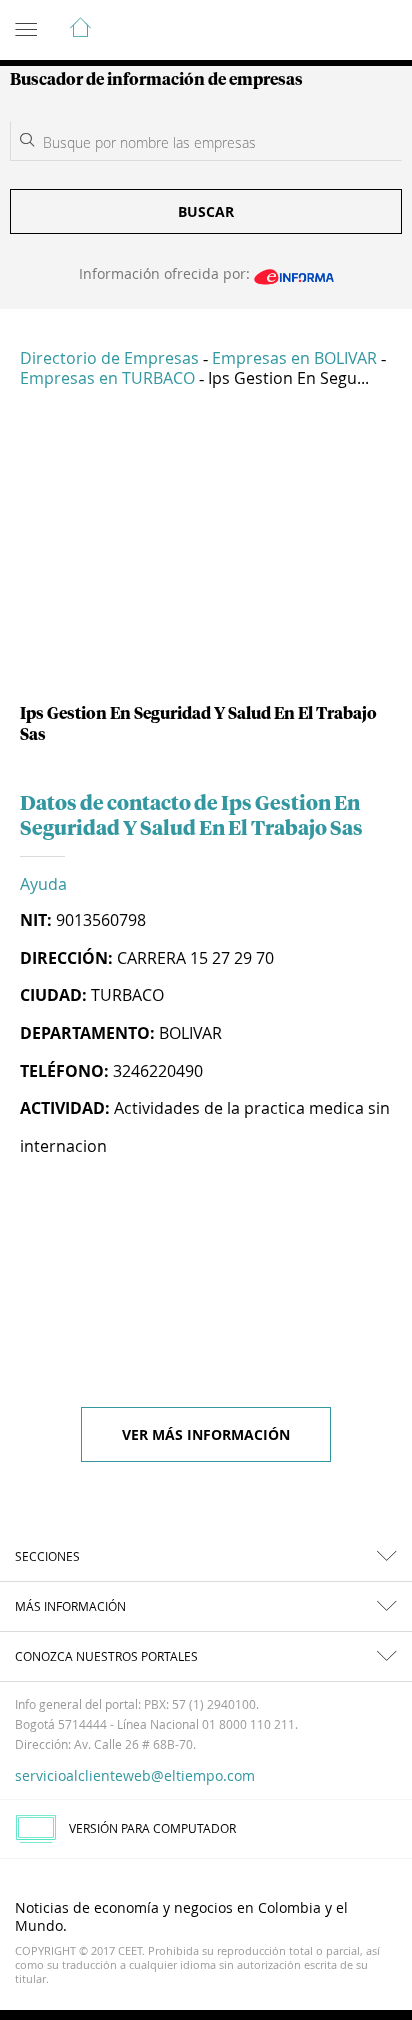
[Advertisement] (206, 554)
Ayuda (43, 884)
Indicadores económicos (336, 31)
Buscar (206, 211)
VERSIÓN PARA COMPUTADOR (152, 1828)
